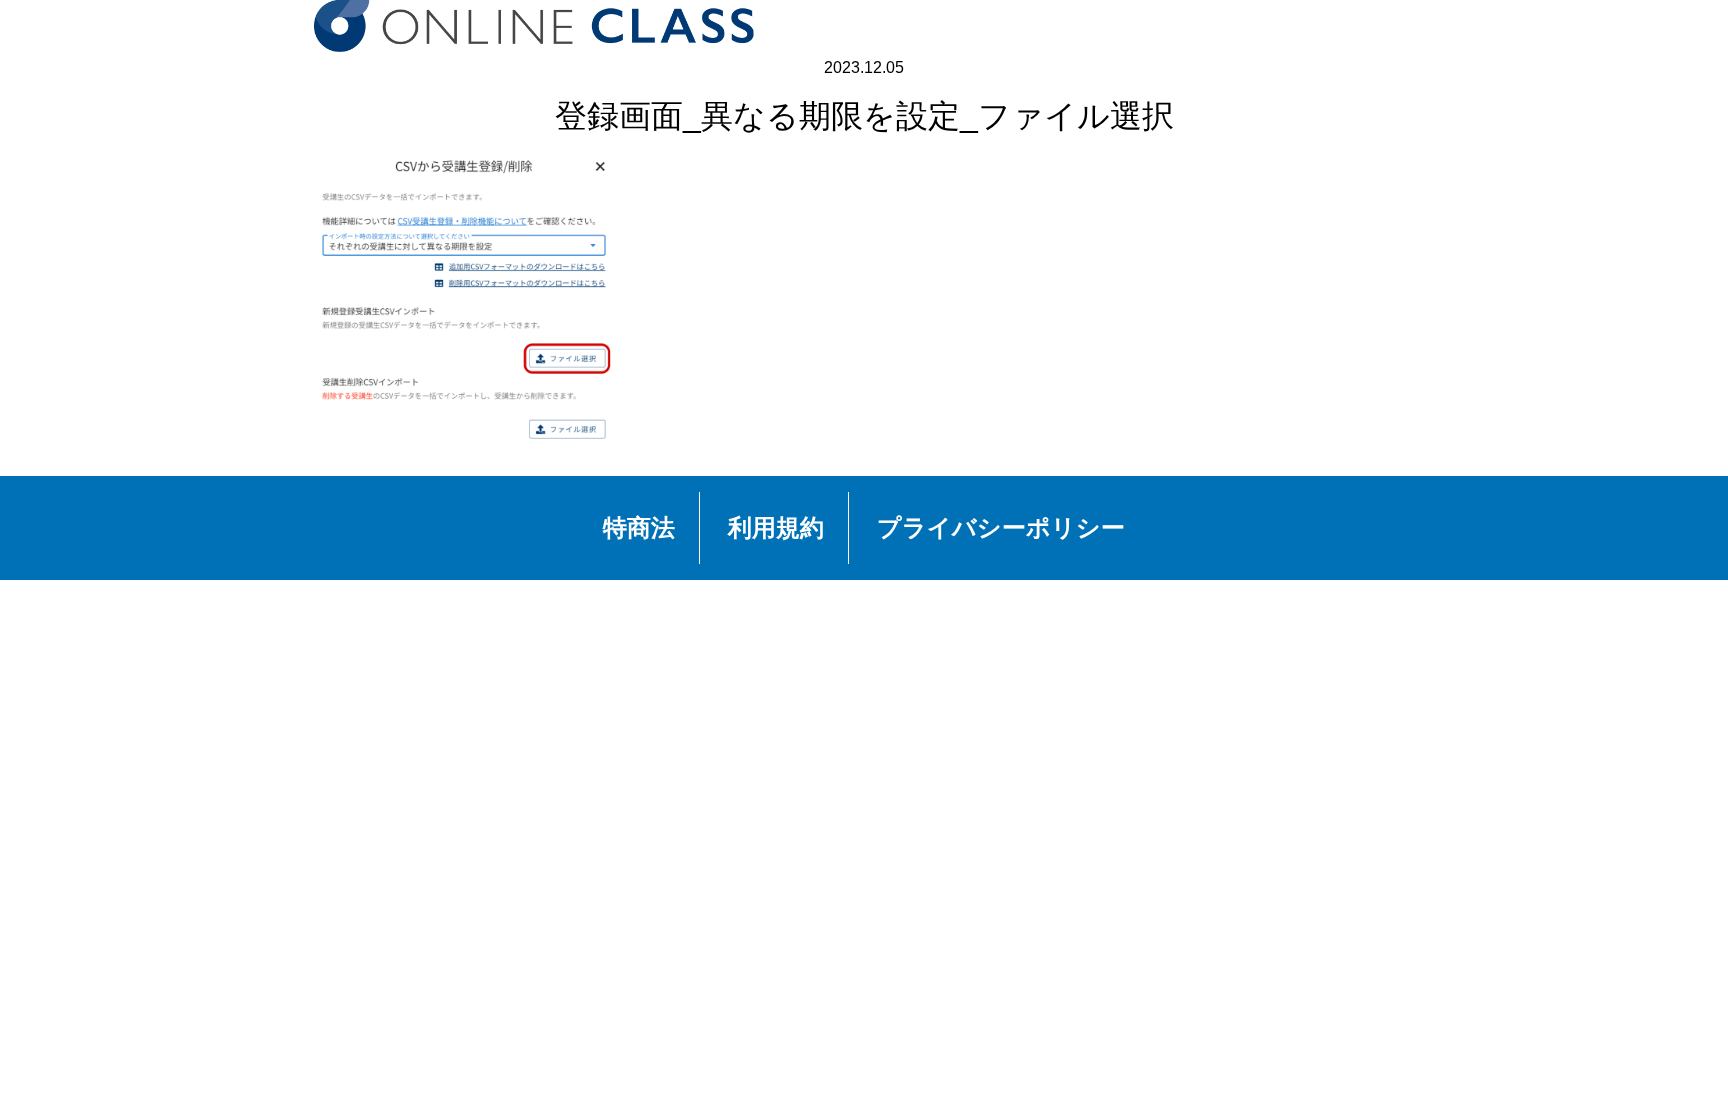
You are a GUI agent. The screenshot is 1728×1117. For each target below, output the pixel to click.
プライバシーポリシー (1001, 527)
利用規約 (776, 527)
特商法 (639, 527)
